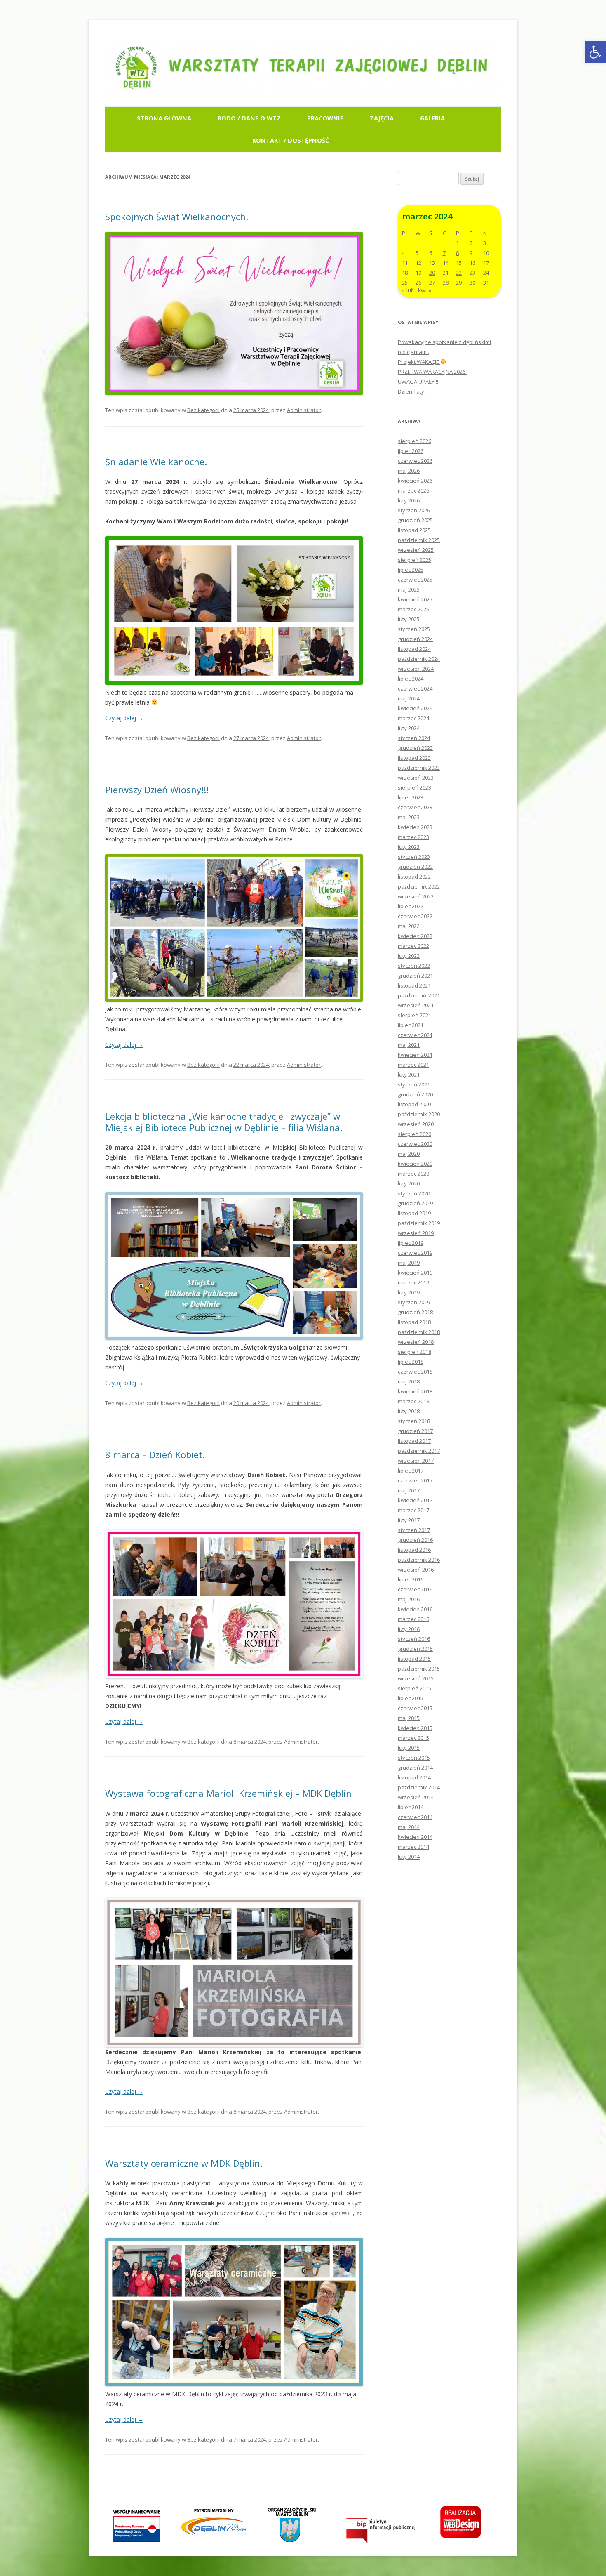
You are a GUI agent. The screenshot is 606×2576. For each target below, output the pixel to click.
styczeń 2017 (414, 1530)
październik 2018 (419, 1332)
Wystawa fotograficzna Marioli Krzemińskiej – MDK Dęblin (228, 1793)
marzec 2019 (413, 1282)
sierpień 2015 (415, 1688)
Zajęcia (382, 118)
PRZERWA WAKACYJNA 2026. (432, 372)
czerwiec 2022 (415, 916)
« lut (408, 290)
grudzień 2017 (415, 1431)
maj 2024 (409, 698)
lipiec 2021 (411, 1025)
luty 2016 (409, 1629)
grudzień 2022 (415, 867)
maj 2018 (409, 1381)
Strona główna (164, 118)
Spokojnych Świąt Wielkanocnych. (177, 217)
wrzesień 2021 (416, 1005)
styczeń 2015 (414, 1758)
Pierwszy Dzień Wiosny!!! (157, 790)
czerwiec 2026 (415, 461)
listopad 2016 (414, 1550)
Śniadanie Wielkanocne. (156, 462)
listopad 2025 (414, 530)
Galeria (432, 118)
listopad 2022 (414, 877)
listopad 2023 (414, 758)
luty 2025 (409, 619)
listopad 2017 (414, 1441)
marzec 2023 (413, 837)
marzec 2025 (413, 609)
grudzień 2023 (415, 748)
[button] (595, 52)
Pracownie (325, 118)
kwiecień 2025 (415, 599)
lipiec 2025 (411, 570)
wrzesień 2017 (416, 1461)
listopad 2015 (414, 1659)
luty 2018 (409, 1411)
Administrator (304, 410)
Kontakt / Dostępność (291, 140)
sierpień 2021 (415, 1015)
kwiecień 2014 (415, 1837)
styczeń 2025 (414, 629)
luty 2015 (409, 1748)
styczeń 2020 (414, 1193)
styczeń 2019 (414, 1302)
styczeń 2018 (414, 1421)
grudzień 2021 (415, 976)
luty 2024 (409, 728)
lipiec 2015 (411, 1698)
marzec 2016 (413, 1619)
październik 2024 (419, 659)
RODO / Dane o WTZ (249, 118)
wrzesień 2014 (416, 1797)
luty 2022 (409, 956)
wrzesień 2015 (416, 1678)
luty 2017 (409, 1520)
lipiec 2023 (411, 797)
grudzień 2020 (415, 1094)
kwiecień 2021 (415, 1055)
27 (432, 283)
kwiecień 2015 (415, 1728)
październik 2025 (419, 540)
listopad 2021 (414, 985)
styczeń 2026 (414, 510)
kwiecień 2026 (415, 481)
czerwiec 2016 (415, 1589)
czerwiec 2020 (415, 1144)
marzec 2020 (413, 1174)
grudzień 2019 (415, 1203)
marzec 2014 (413, 1847)
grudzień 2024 (415, 639)
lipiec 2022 (411, 906)
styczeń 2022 (414, 966)
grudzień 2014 (415, 1768)
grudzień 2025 (415, 520)
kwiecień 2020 (415, 1164)
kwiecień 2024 (415, 708)
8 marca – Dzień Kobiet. (155, 1454)
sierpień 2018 (415, 1352)
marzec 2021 (413, 1065)
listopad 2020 (414, 1104)
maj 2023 (409, 817)
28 (446, 283)
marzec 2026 (413, 490)
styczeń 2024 (414, 738)
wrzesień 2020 (416, 1124)
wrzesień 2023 (416, 778)
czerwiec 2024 (415, 688)
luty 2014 (409, 1857)
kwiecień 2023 (415, 827)
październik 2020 (419, 1114)
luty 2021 (409, 1075)
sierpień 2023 (415, 787)
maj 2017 (409, 1490)
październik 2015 (419, 1669)
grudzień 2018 (415, 1312)
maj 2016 (409, 1599)
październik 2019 (419, 1223)
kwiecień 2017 (415, 1500)
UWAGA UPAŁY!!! (418, 382)
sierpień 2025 (415, 560)
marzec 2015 (413, 1738)
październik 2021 (419, 995)
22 (459, 273)
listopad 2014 (414, 1777)
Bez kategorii (203, 410)
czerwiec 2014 (415, 1817)
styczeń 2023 (414, 857)
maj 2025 (409, 589)
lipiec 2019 (411, 1243)
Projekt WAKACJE (419, 362)
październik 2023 (419, 768)
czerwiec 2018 (415, 1372)
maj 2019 (409, 1263)
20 (432, 273)
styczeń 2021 (414, 1084)
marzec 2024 (413, 718)
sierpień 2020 (415, 1134)
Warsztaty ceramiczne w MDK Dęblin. (184, 2163)
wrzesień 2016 (416, 1570)
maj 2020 (409, 1154)
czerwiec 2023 (415, 807)
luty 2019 (409, 1292)
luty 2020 (409, 1183)
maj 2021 (409, 1045)
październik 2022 (419, 886)
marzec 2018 (413, 1401)
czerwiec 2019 (415, 1253)
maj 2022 (409, 926)
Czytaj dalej (124, 718)
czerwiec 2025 (415, 580)
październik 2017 (419, 1451)
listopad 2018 (414, 1322)
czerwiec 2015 (415, 1708)
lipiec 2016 (411, 1579)
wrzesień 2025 (416, 550)
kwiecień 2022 (415, 936)
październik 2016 (419, 1560)
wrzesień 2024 (416, 669)
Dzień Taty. (412, 391)
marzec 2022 (413, 946)
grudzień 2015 (415, 1649)
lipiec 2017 (411, 1471)
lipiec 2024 (411, 679)
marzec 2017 (413, 1510)
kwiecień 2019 (415, 1273)
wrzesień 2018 (416, 1342)
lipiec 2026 (411, 451)
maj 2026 (409, 471)
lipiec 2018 (411, 1362)
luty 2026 (409, 500)
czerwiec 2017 (415, 1480)
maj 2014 (409, 1827)
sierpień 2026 (415, 441)
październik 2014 (419, 1787)
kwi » (425, 290)
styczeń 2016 (414, 1639)
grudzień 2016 (415, 1540)
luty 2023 (409, 847)
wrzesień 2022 (416, 896)
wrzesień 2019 (416, 1233)
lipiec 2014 (411, 1807)
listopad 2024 (414, 649)
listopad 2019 (414, 1213)
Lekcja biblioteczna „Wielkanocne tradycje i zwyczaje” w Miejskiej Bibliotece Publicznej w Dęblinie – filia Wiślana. (224, 1122)
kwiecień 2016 (415, 1609)
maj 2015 (409, 1718)
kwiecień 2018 (415, 1391)
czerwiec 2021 (415, 1035)
